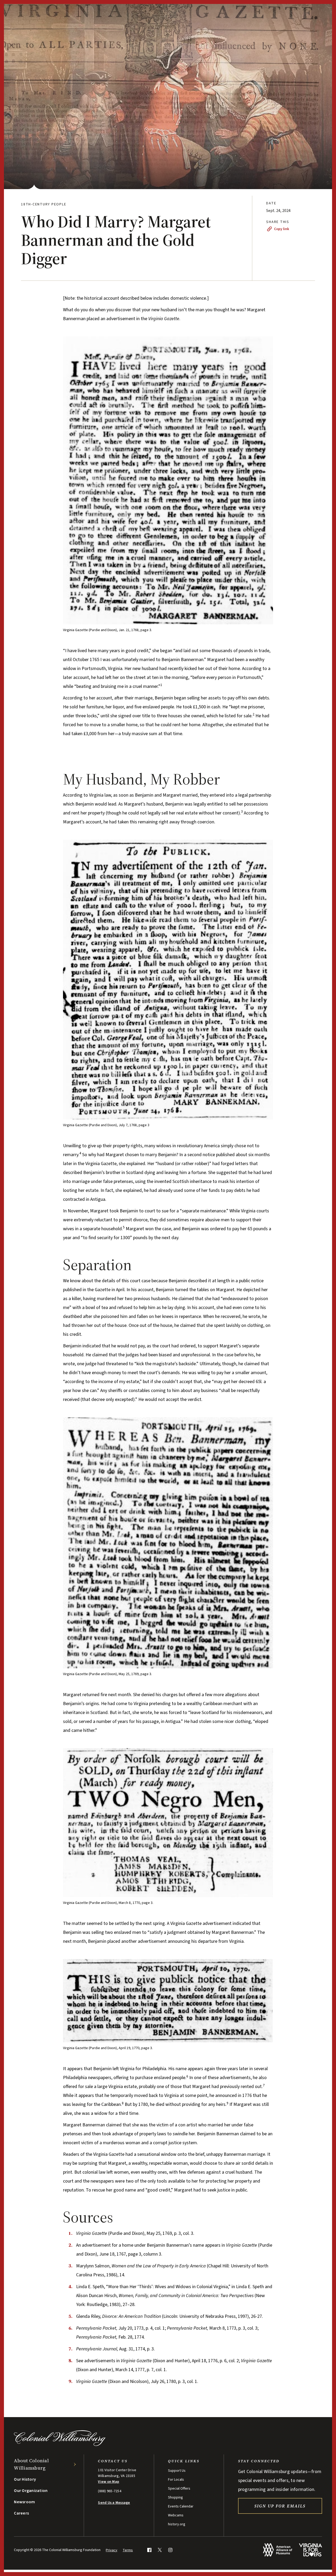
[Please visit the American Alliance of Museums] (278, 2550)
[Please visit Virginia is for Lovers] (310, 2550)
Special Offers (179, 2489)
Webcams (176, 2515)
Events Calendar (181, 2506)
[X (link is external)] (160, 2550)
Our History (25, 2479)
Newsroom (24, 2502)
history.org (177, 2524)
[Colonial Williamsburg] (60, 2445)
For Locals (176, 2480)
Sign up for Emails (280, 2506)
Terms (128, 2550)
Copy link (282, 229)
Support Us (177, 2471)
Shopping (175, 2497)
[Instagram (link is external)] (170, 2550)
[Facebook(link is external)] (149, 2550)
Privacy (112, 2550)
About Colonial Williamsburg (31, 2464)
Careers (21, 2513)
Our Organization (31, 2491)
